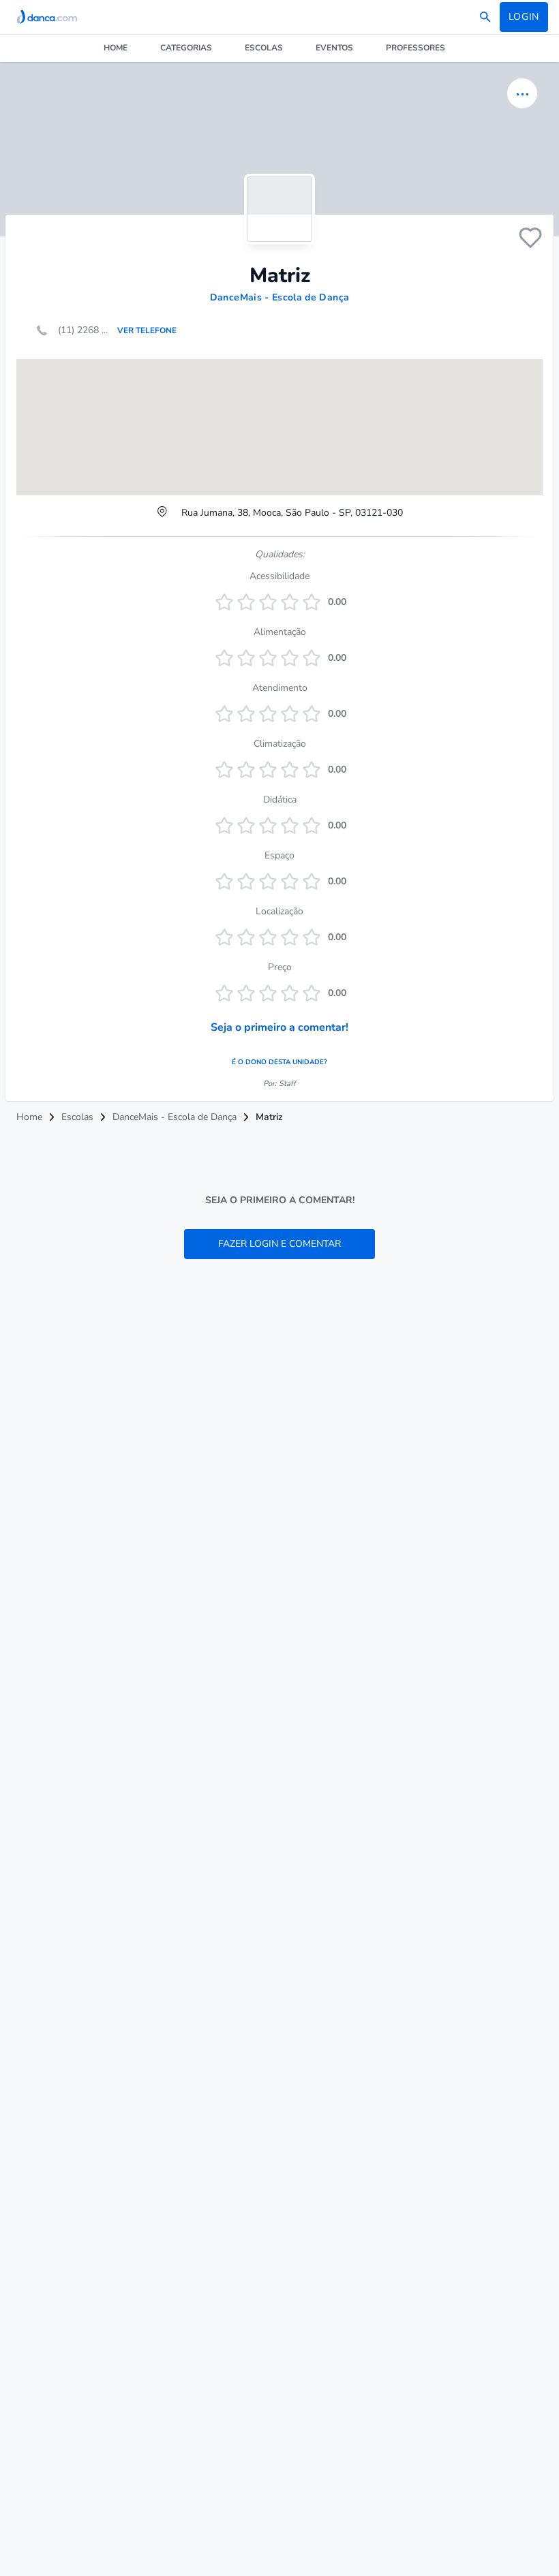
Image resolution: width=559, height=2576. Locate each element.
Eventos (334, 48)
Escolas (264, 48)
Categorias (186, 48)
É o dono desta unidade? (279, 1062)
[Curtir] (530, 238)
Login (524, 17)
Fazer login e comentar (279, 1244)
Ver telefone (147, 330)
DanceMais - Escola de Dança (279, 297)
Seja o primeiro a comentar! (279, 1027)
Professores (416, 48)
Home (116, 48)
